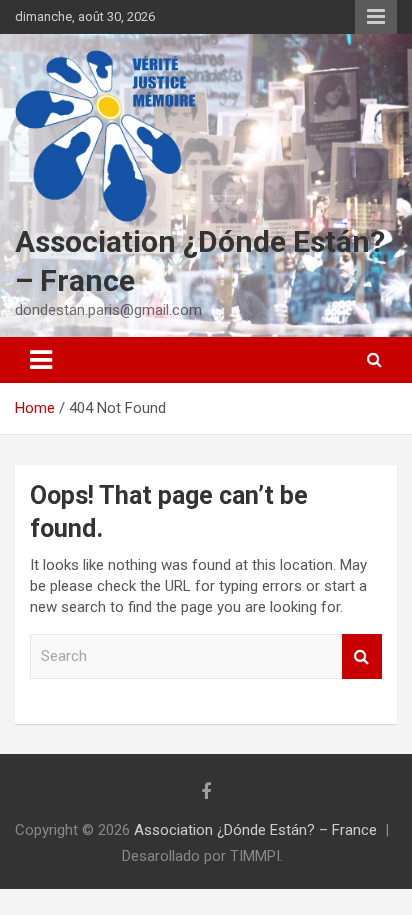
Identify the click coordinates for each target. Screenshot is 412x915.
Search (362, 656)
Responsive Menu (376, 17)
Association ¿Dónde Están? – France (255, 830)
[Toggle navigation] (41, 360)
